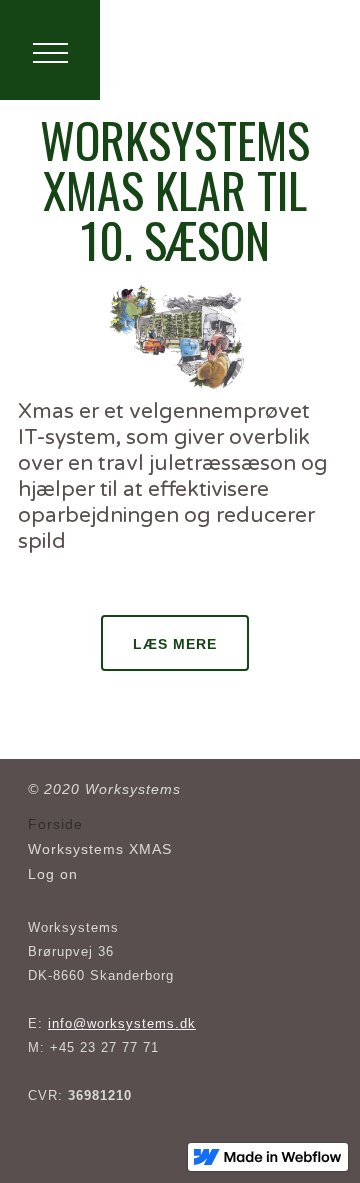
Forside (55, 824)
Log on (53, 874)
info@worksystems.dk (122, 1023)
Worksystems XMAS (100, 849)
